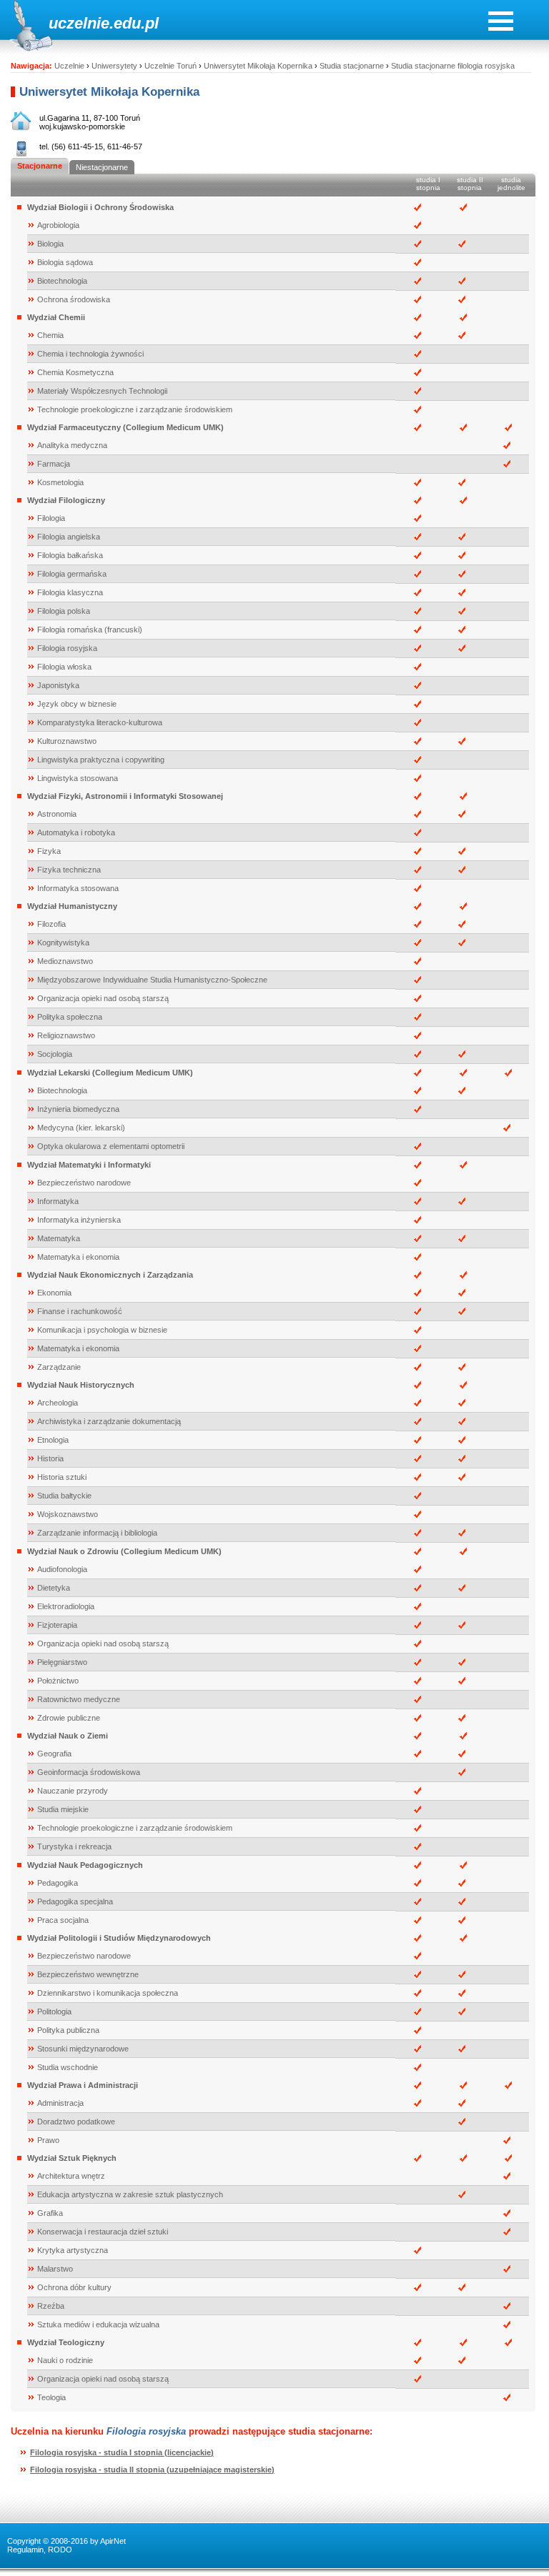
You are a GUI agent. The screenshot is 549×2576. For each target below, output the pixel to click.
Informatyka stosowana (78, 888)
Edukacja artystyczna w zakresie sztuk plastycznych (130, 2194)
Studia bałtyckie (64, 1496)
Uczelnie (69, 66)
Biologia (50, 244)
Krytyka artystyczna (73, 2250)
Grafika (50, 2213)
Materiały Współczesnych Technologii (102, 391)
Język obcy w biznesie (77, 704)
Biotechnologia (62, 281)
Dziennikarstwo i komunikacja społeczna (108, 1993)
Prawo (48, 2140)
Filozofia (51, 924)
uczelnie (79, 23)
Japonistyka (58, 685)
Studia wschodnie (68, 2067)
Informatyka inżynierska (79, 1220)
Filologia (51, 518)
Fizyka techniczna (69, 870)
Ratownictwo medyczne (79, 1699)
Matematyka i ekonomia (78, 1257)
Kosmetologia (60, 482)
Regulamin (25, 2550)
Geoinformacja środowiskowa (89, 1772)
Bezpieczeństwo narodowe (84, 1183)
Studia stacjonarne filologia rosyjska (453, 66)
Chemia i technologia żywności (90, 354)
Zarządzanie (59, 1367)
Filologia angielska (69, 537)
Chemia (50, 335)
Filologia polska (64, 611)
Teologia (51, 2397)
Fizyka (49, 851)
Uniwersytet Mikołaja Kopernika (258, 66)
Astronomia (57, 814)
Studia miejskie (63, 1809)
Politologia (54, 2011)
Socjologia (55, 1054)
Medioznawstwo (65, 961)
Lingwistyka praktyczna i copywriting (101, 760)
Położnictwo (58, 1681)
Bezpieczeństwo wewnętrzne (88, 1974)
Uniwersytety (114, 66)
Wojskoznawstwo (68, 1514)
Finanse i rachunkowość (80, 1311)
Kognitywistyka (63, 943)
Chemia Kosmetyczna (75, 372)
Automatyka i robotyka (76, 832)
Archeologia (58, 1403)
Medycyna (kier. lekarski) (81, 1128)
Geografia (54, 1754)
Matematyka (59, 1238)
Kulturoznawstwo (67, 741)
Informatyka (58, 1201)
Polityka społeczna (70, 1017)
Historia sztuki (62, 1477)
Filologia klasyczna (70, 592)
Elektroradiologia (66, 1606)
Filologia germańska (72, 574)
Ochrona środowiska (74, 299)
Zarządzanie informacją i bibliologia (97, 1533)
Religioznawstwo (66, 1035)
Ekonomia (54, 1293)
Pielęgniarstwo (62, 1662)
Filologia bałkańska (70, 555)
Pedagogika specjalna (75, 1901)
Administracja (60, 2103)
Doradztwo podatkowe (76, 2122)
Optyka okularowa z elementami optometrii (111, 1146)
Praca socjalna (63, 1920)
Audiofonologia (62, 1569)
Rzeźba (51, 2306)
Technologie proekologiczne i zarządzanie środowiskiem (135, 409)
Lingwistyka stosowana (78, 778)
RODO (60, 2550)
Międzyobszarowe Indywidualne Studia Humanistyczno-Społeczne (152, 980)
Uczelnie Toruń (170, 66)
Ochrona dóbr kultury (74, 2287)
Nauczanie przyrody (73, 1791)
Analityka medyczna (72, 445)
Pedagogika (58, 1883)
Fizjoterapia (57, 1625)
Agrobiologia (58, 225)
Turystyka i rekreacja (74, 1846)
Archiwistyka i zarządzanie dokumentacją (109, 1421)
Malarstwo (55, 2269)
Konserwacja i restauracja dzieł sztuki (103, 2232)
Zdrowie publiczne (69, 1718)
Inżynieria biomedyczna (78, 1109)
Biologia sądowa (65, 262)
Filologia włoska (64, 667)
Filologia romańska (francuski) (90, 630)
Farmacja (54, 464)
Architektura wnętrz (71, 2176)
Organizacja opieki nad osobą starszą (103, 998)
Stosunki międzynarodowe (83, 2049)
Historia (50, 1458)
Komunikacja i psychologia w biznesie (102, 1330)
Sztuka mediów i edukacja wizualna (98, 2324)
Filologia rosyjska (67, 648)
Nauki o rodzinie (65, 2360)
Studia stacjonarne (352, 66)
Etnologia (53, 1440)
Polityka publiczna (68, 2030)
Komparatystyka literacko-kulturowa (100, 722)
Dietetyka (54, 1588)
